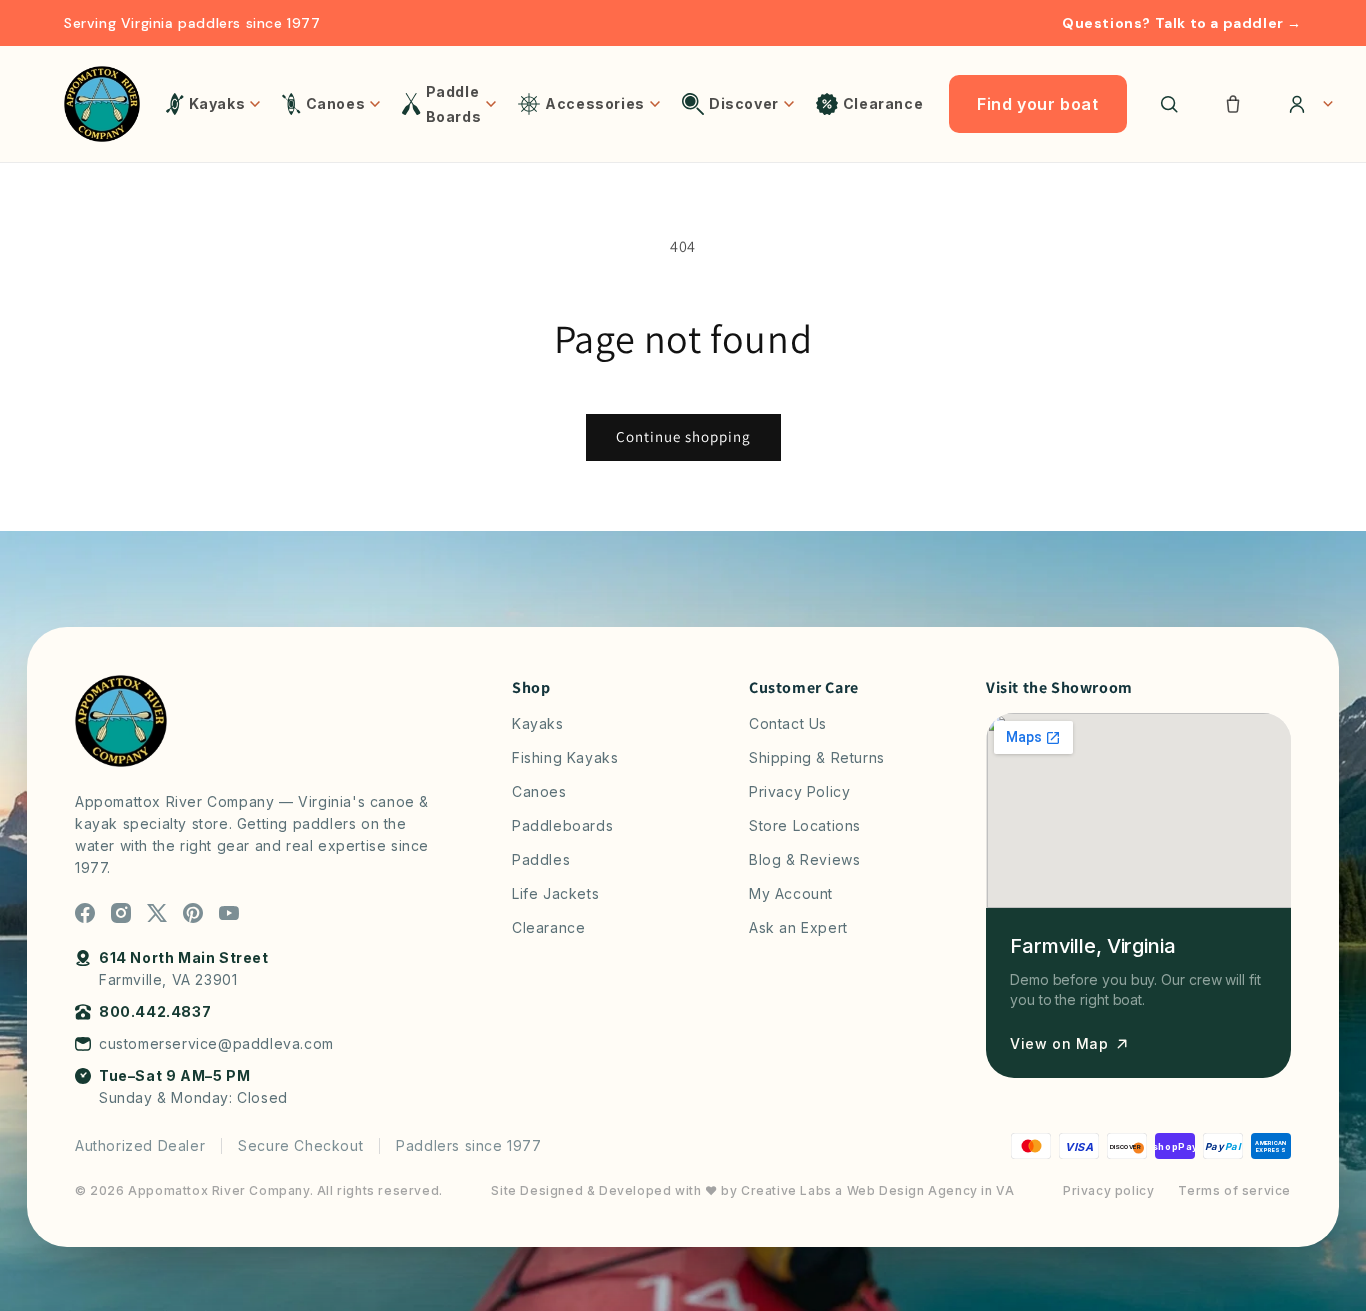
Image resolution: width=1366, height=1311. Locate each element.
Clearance (548, 927)
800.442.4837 (155, 1011)
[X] (157, 913)
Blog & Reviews (804, 859)
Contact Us (788, 723)
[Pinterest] (193, 913)
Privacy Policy (799, 791)
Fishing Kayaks (565, 757)
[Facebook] (85, 913)
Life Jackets (555, 893)
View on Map (1059, 1043)
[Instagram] (121, 913)
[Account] (1304, 104)
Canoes (539, 791)
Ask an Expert (798, 927)
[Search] (1169, 104)
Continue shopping (683, 436)
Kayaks (538, 723)
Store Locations (805, 825)
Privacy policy (1108, 1190)
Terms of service (1234, 1190)
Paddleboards (562, 825)
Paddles (541, 859)
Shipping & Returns (817, 757)
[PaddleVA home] (102, 104)
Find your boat (1037, 104)
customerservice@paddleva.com (216, 1043)
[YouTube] (229, 913)
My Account (791, 893)
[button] (1233, 104)
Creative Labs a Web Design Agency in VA (877, 1190)
